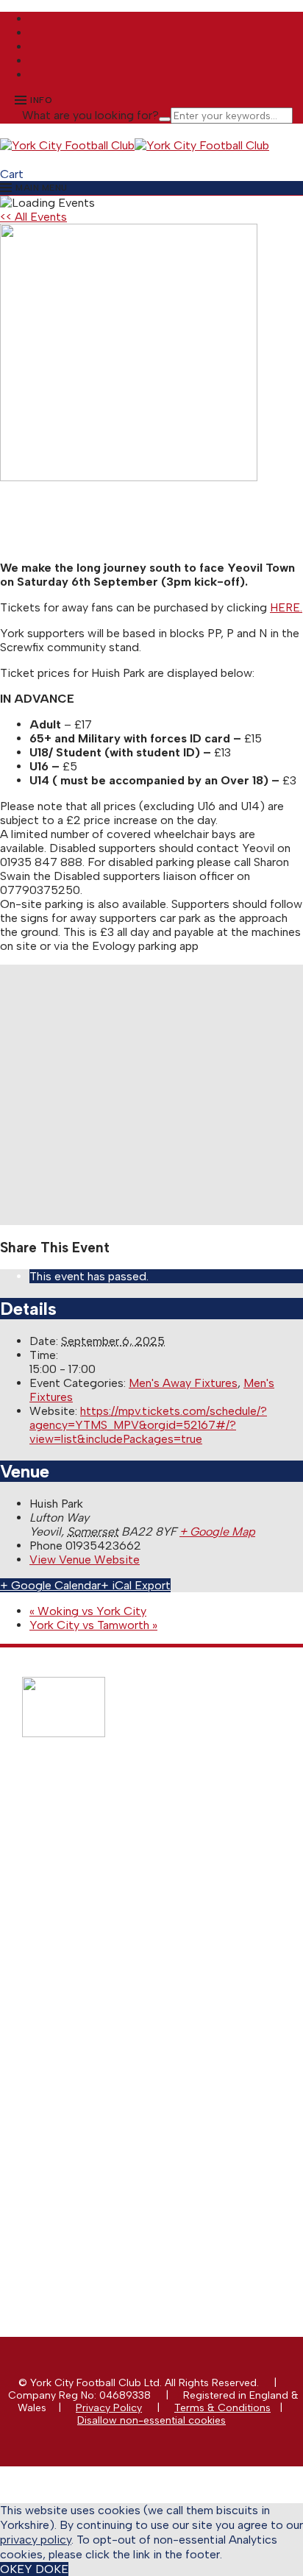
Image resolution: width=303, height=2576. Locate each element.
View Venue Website (85, 1560)
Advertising (78, 1983)
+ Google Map (217, 1532)
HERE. (286, 607)
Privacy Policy (109, 2408)
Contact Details (89, 2082)
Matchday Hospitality (102, 1996)
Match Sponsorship (98, 1946)
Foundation (79, 2144)
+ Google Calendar (50, 1585)
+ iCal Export (136, 1585)
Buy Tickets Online (96, 1822)
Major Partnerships (96, 1933)
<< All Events (33, 217)
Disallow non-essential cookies (151, 2420)
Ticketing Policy (89, 1847)
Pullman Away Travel (101, 1860)
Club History (81, 2107)
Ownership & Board (99, 2119)
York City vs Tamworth (93, 1625)
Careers (71, 2157)
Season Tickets (88, 1835)
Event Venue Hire (92, 2021)
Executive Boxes (90, 2008)
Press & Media (86, 2094)
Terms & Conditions (222, 2408)
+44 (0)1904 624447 (109, 2206)
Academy (74, 2132)
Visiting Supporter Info (105, 1885)
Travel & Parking (90, 1872)
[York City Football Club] (67, 145)
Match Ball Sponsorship (108, 1958)
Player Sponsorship (98, 1971)
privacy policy (36, 2540)
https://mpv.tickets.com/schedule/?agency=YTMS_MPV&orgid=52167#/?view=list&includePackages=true (148, 1425)
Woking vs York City (88, 1611)
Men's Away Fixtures (183, 1383)
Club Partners (84, 2033)
